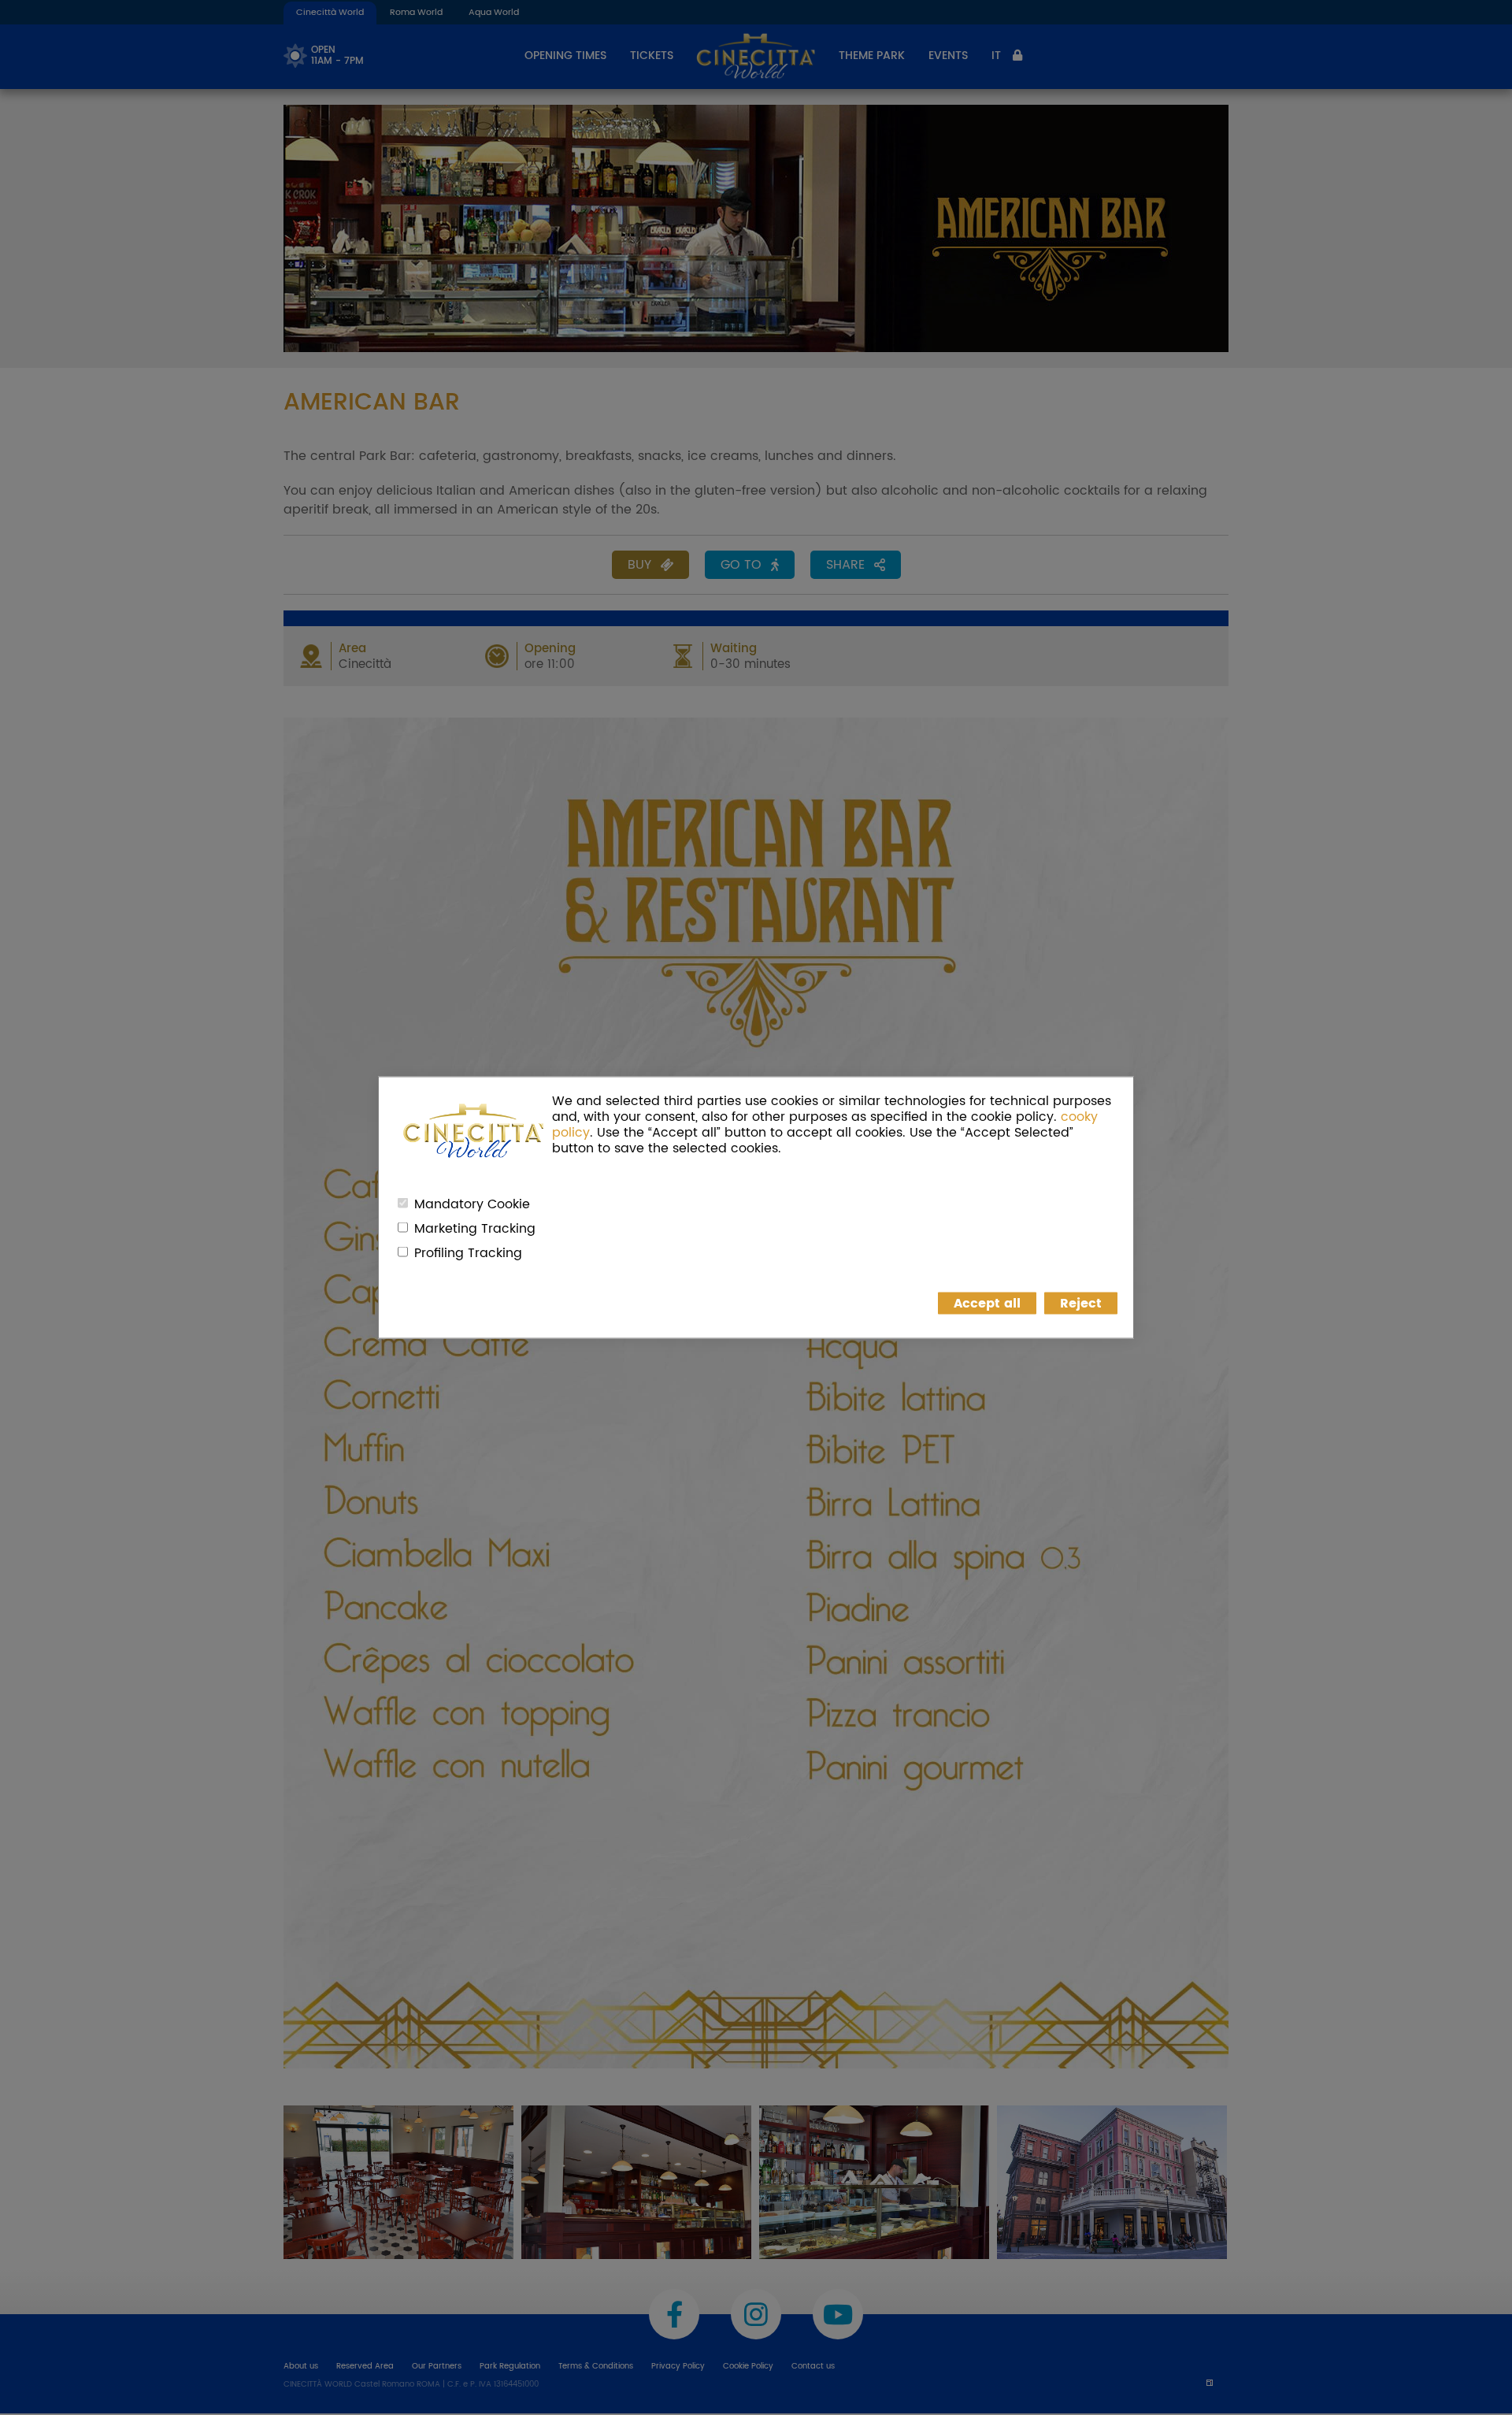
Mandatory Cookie (472, 1204)
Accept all (987, 1304)
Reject (1081, 1304)
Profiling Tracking (468, 1253)
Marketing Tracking (475, 1229)
